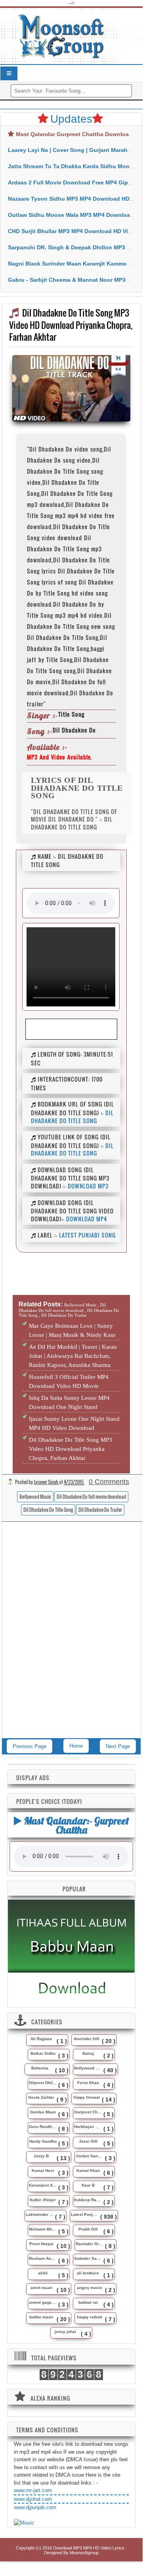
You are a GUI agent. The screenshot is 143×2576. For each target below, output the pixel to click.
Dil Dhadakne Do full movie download (91, 1497)
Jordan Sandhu (90, 2156)
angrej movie (90, 2288)
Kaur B (88, 2185)
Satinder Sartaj (88, 2258)
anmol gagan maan (43, 2302)
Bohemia (40, 2068)
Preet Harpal (41, 2244)
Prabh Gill (88, 2229)
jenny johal (65, 2332)
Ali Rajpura (41, 2039)
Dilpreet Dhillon (43, 2083)
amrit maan (41, 2288)
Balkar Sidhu (43, 2053)
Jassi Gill (88, 2141)
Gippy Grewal (87, 2097)
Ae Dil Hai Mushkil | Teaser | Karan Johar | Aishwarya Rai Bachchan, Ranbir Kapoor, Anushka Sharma (73, 1356)
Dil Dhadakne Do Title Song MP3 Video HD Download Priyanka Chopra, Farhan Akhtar (71, 1449)
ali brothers (88, 2273)
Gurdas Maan (43, 2112)
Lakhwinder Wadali (40, 2214)
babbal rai (88, 2302)
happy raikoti (90, 2317)
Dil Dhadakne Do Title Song (72, 1117)
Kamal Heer (43, 2171)
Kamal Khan (88, 2171)
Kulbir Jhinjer (43, 2200)
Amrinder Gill (87, 2039)
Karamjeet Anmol (43, 2185)
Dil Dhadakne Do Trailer (100, 1510)
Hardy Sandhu (43, 2141)
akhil (43, 2273)
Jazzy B (41, 2156)
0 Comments (109, 1482)
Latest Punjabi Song (87, 1235)
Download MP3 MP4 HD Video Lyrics (89, 2548)
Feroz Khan (88, 2083)
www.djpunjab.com (35, 2507)
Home (76, 1746)
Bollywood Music (35, 1497)
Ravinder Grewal (90, 2244)
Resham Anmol (43, 2258)
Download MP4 (87, 1219)
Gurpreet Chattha (88, 2112)
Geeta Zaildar (41, 2097)
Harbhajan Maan (88, 2127)
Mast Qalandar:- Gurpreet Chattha (75, 1825)
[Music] (24, 2523)
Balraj (88, 2053)
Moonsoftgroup (84, 2553)
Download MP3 (88, 1186)
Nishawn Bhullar (43, 2229)
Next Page (118, 1746)
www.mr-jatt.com (33, 2490)
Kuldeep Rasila (88, 2200)
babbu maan (41, 2317)
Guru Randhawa (43, 2127)
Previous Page (30, 1746)
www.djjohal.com (33, 2499)
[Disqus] (71, 1636)
